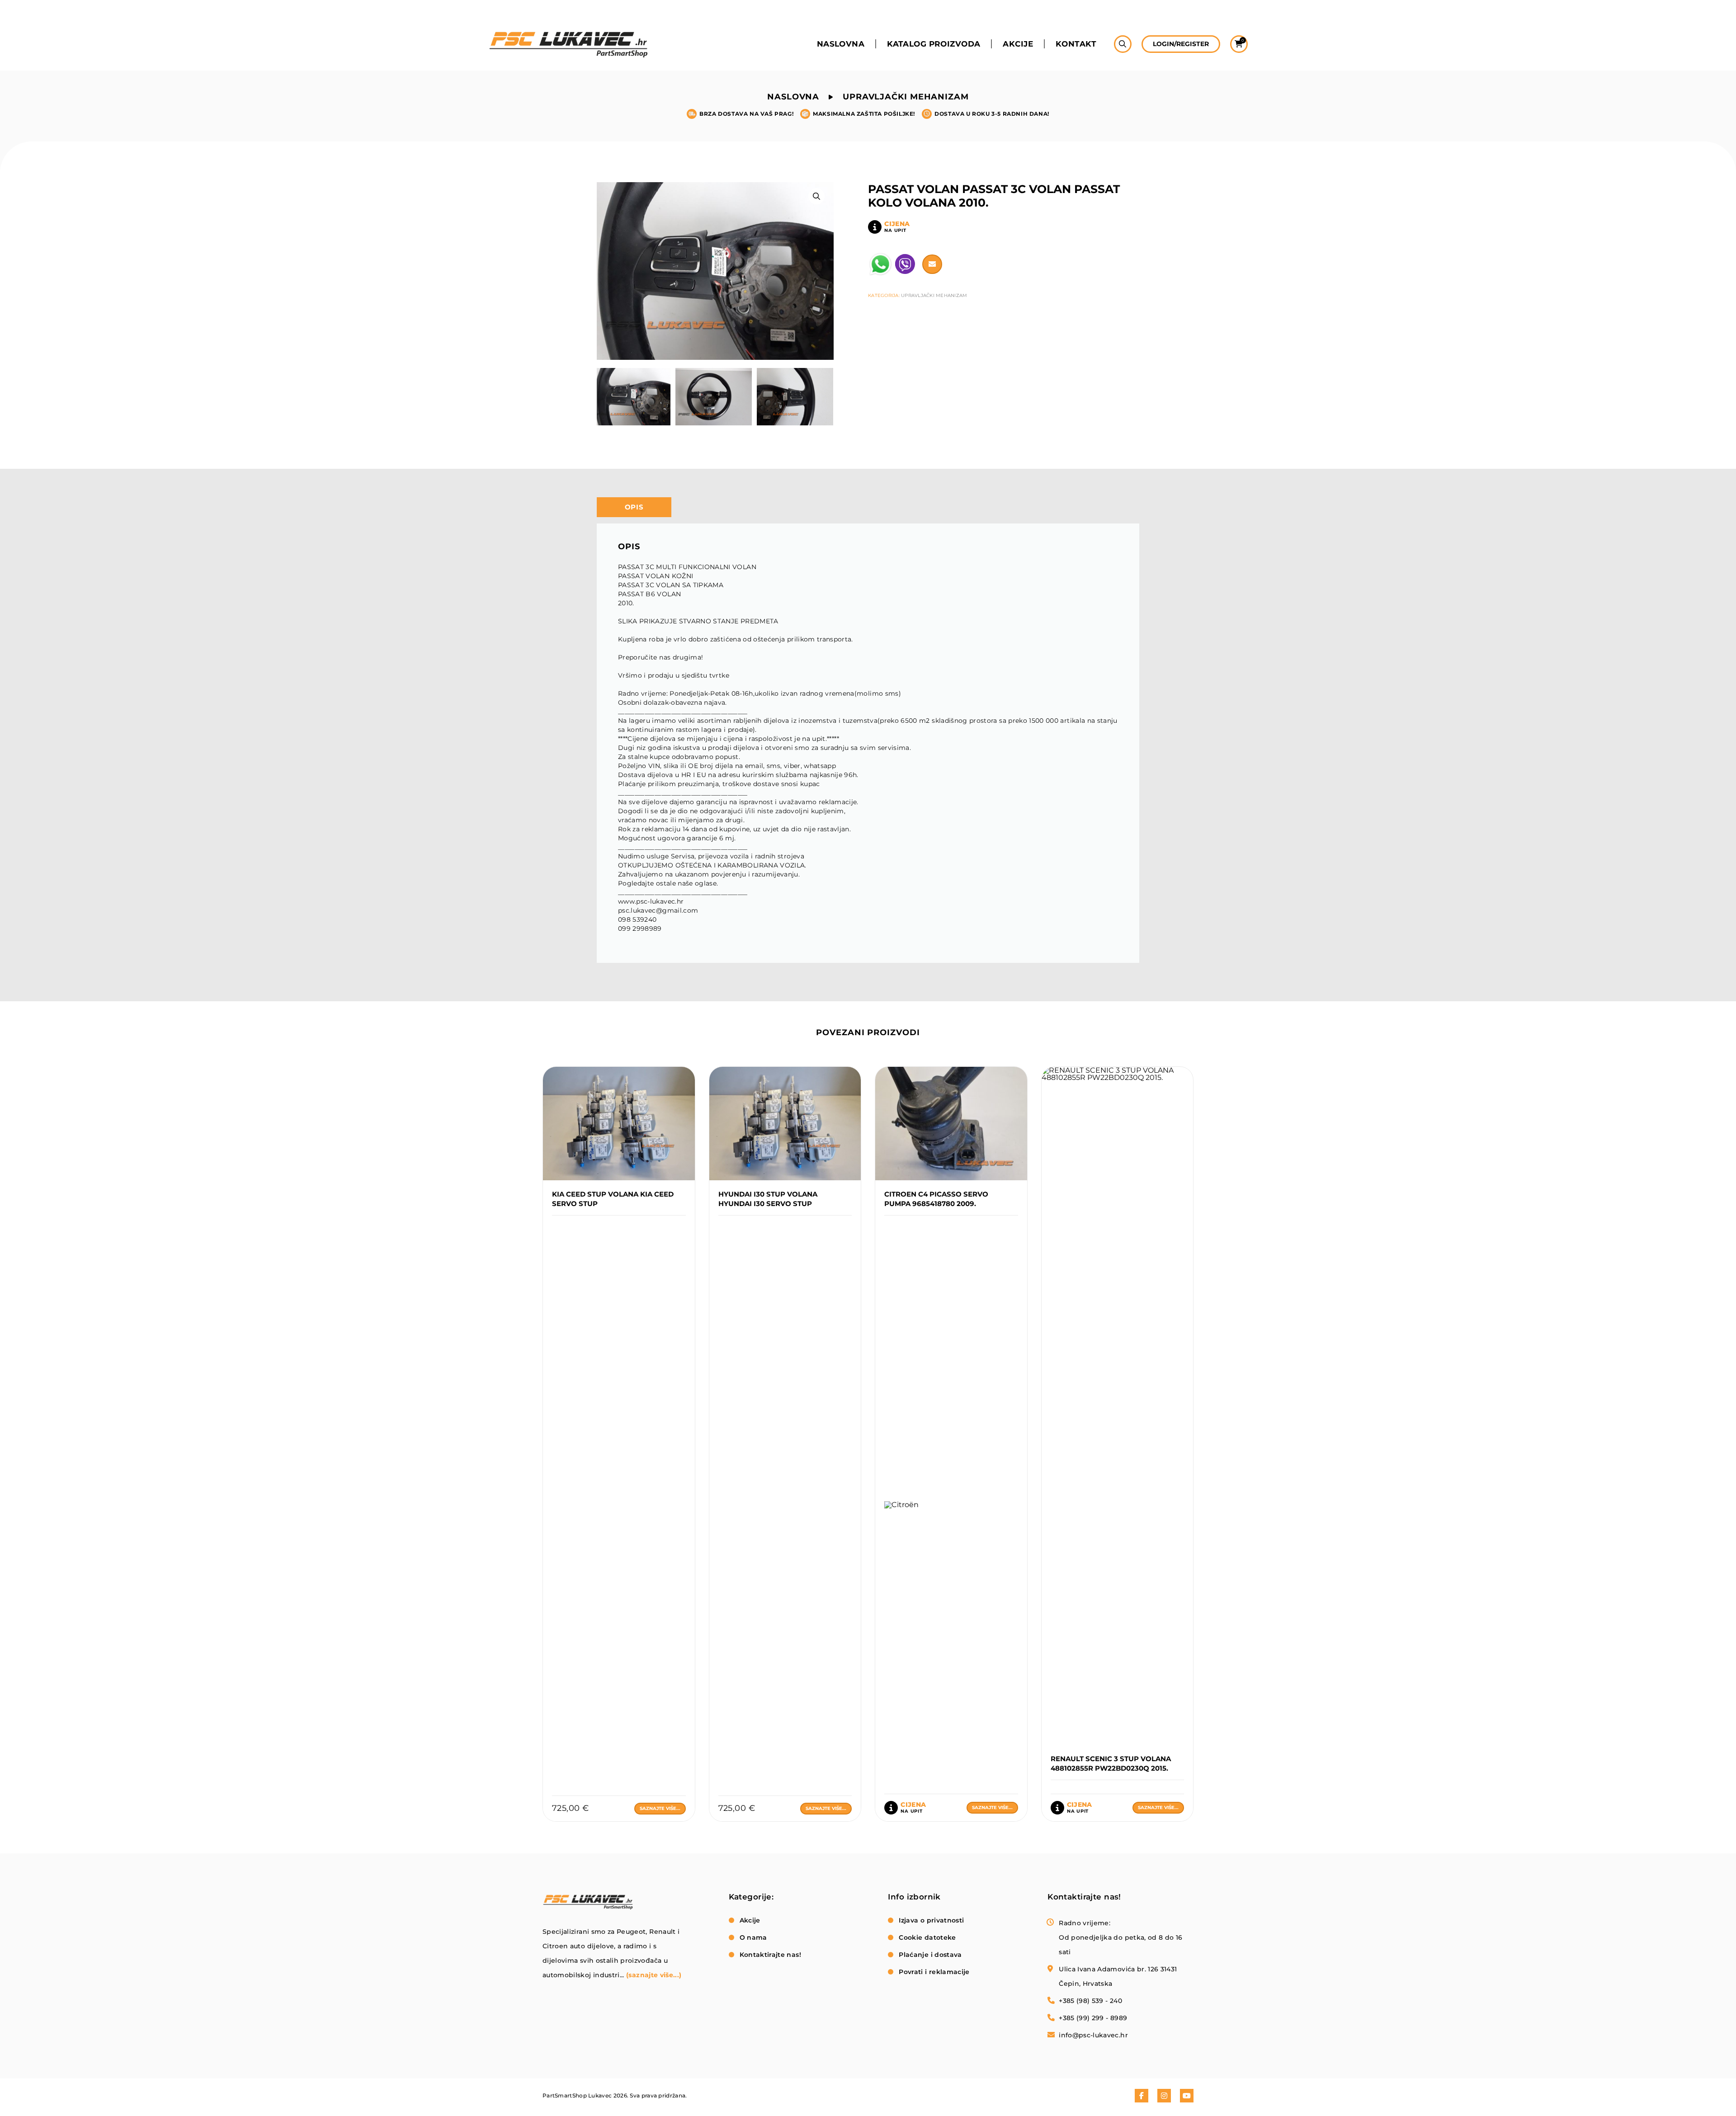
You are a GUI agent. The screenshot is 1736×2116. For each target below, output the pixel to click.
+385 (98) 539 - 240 (1090, 2001)
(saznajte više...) (654, 1975)
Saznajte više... (660, 1808)
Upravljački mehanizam (906, 97)
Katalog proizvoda (934, 44)
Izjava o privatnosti (931, 1920)
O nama (753, 1937)
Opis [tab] (634, 507)
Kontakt (1076, 44)
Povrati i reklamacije (934, 1972)
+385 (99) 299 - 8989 (1093, 2018)
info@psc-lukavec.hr (1093, 2035)
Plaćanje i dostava (930, 1955)
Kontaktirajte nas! (770, 1955)
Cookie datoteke (927, 1937)
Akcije (1018, 44)
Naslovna (841, 44)
